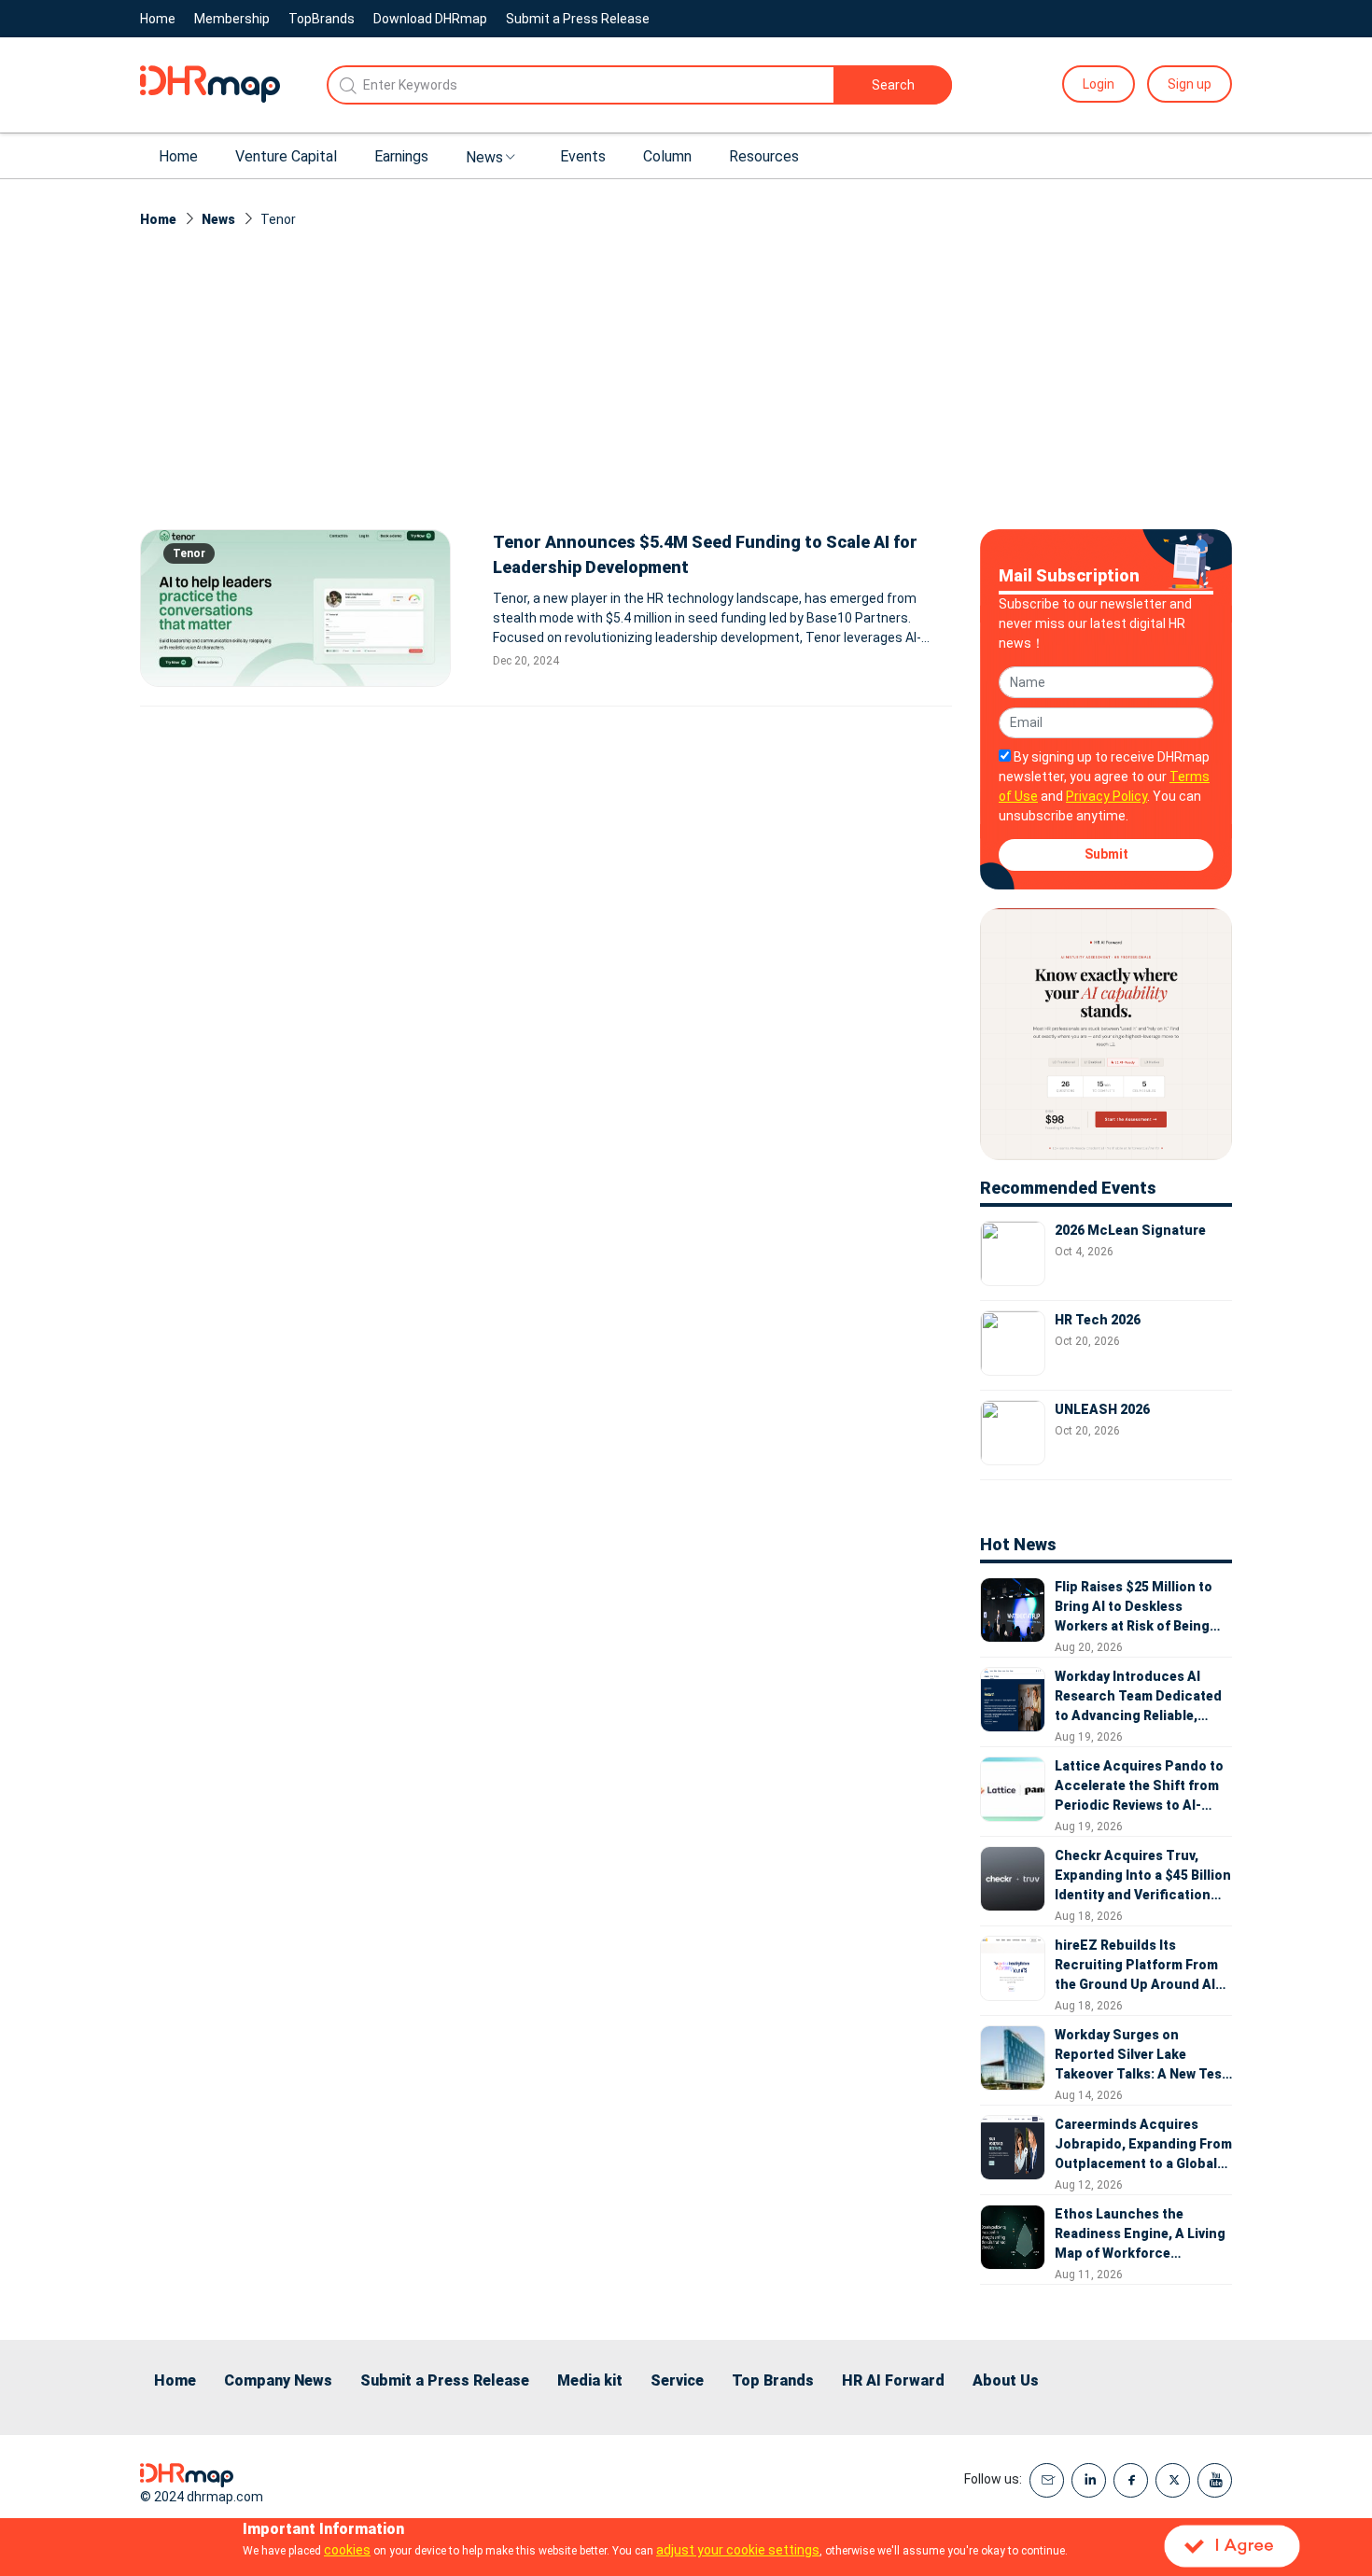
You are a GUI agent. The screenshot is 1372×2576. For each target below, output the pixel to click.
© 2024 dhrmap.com (202, 2497)
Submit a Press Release (578, 19)
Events (583, 156)
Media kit (590, 2380)
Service (677, 2380)
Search (893, 85)
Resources (764, 156)
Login (1099, 84)
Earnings (401, 156)
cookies (347, 2550)
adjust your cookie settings (738, 2550)
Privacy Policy (1106, 796)
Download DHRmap (430, 19)
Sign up (1190, 84)
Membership (232, 19)
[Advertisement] (686, 389)
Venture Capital (286, 156)
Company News (278, 2380)
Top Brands (773, 2380)
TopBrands (322, 19)
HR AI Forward (893, 2380)
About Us (1006, 2380)
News (484, 157)
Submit (1106, 854)
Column (667, 156)
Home (158, 19)
